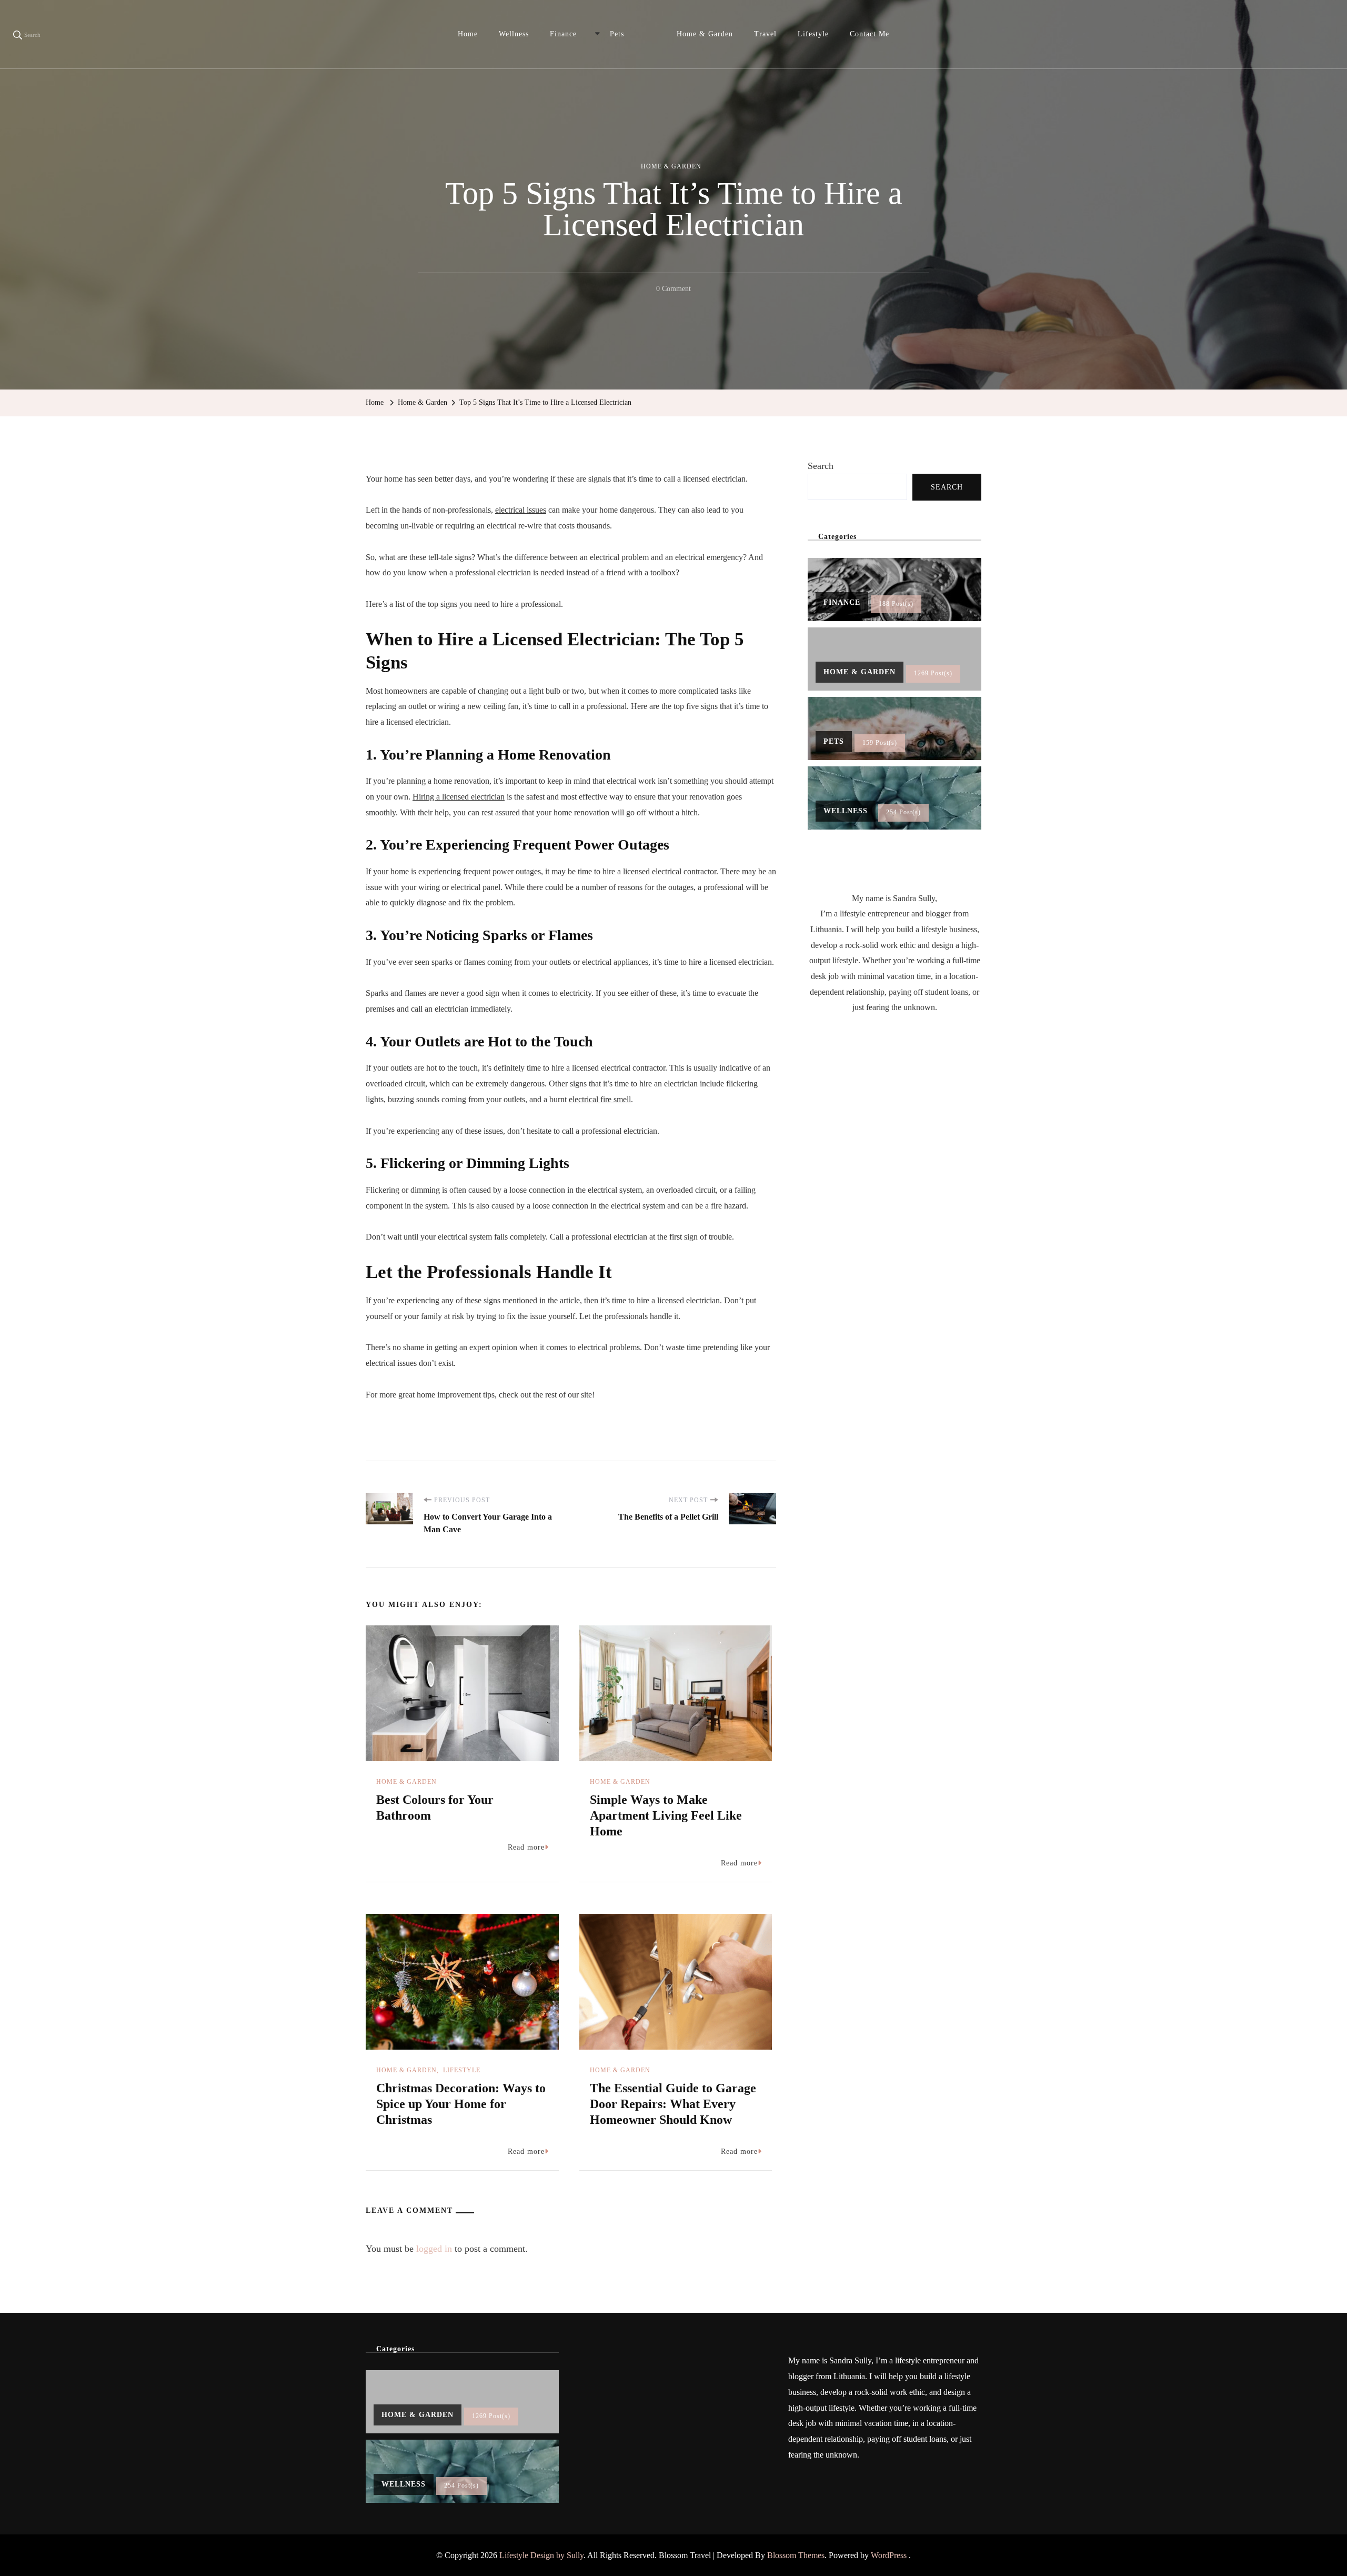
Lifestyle (813, 34)
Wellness (514, 34)
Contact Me (869, 34)
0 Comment (673, 291)
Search (821, 466)
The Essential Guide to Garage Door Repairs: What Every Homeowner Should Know (673, 2104)
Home (468, 34)
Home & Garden (705, 34)
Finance (563, 34)
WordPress (889, 2555)
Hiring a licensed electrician (459, 797)
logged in (434, 2249)
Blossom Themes (796, 2555)
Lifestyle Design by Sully (541, 2555)
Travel (765, 34)
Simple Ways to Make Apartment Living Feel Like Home (666, 1815)
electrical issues (521, 510)
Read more (526, 1847)
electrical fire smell (600, 1099)
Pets (617, 34)
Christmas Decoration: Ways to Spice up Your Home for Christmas (461, 2104)
